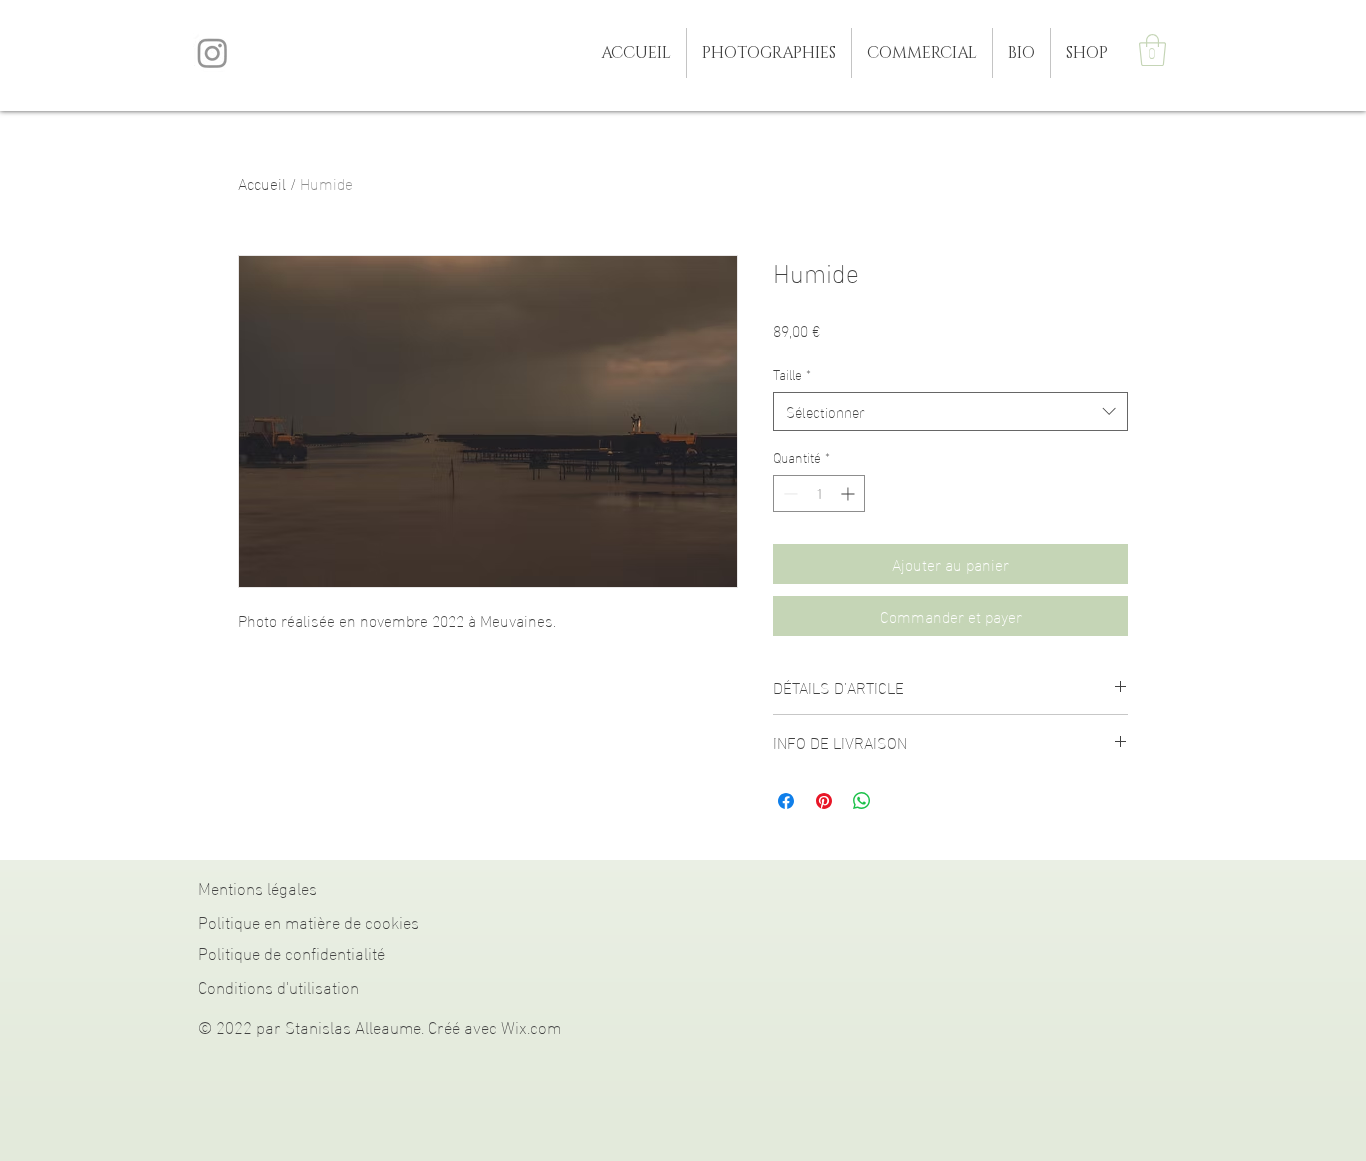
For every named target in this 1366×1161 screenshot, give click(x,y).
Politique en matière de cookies (308, 920)
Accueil (262, 182)
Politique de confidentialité (291, 951)
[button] (769, 53)
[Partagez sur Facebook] (786, 801)
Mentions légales (257, 886)
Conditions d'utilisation (278, 985)
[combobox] (950, 411)
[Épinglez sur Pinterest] (824, 801)
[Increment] (849, 493)
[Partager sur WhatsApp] (862, 801)
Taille (792, 374)
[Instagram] (212, 52)
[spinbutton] (819, 493)
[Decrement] (788, 493)
